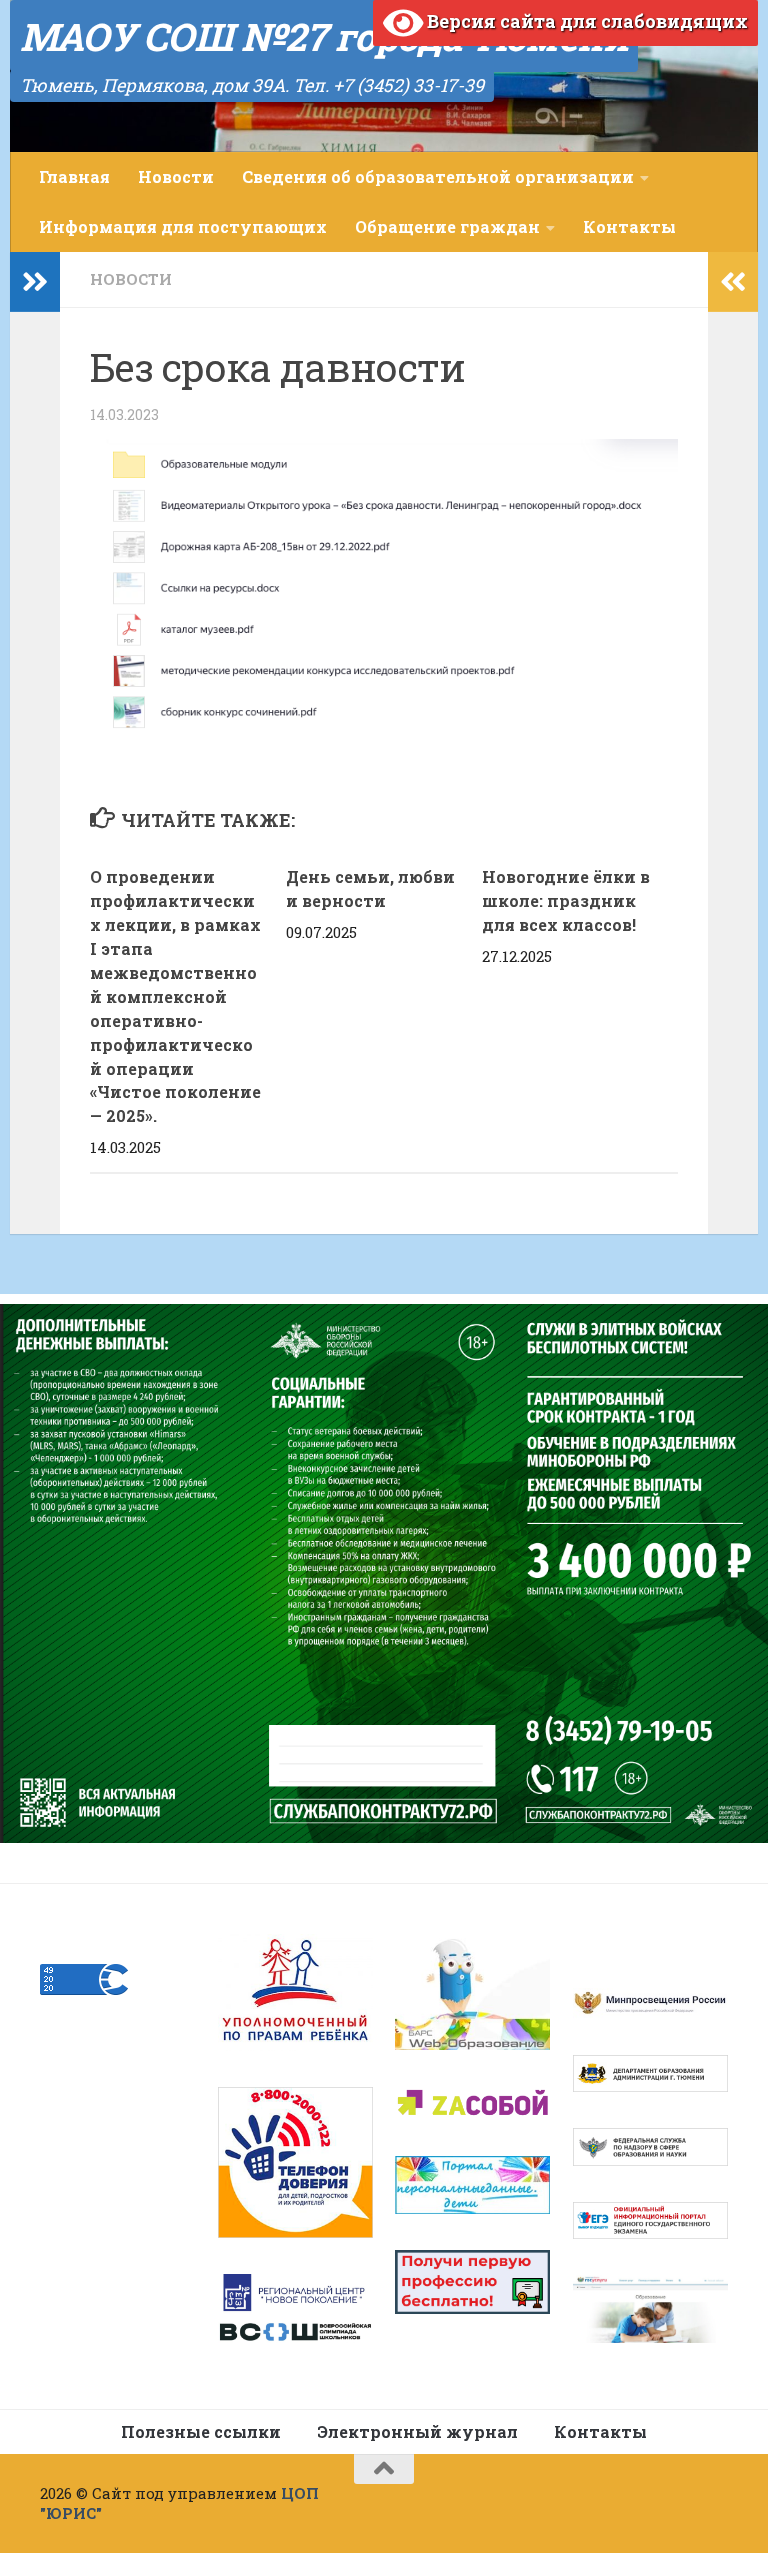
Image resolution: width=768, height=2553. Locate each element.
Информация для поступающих (183, 226)
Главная (74, 176)
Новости (176, 176)
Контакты (629, 226)
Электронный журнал (417, 2431)
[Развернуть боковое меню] (35, 282)
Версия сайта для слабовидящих (585, 21)
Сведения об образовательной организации (438, 176)
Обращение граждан (447, 226)
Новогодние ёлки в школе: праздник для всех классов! (566, 900)
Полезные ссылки (201, 2431)
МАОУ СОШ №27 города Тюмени (324, 36)
